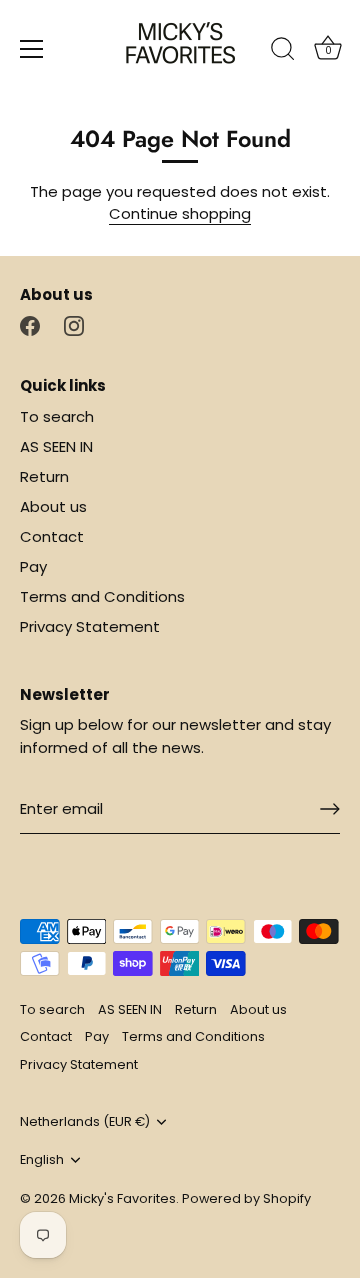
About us (53, 506)
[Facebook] (30, 324)
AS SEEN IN (56, 446)
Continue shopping (180, 213)
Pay (33, 566)
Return (44, 476)
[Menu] (32, 49)
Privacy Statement (90, 626)
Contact (52, 536)
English (42, 1160)
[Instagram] (74, 324)
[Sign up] (330, 809)
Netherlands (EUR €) (85, 1122)
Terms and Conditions (102, 596)
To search (57, 416)
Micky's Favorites (122, 1198)
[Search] (283, 52)
